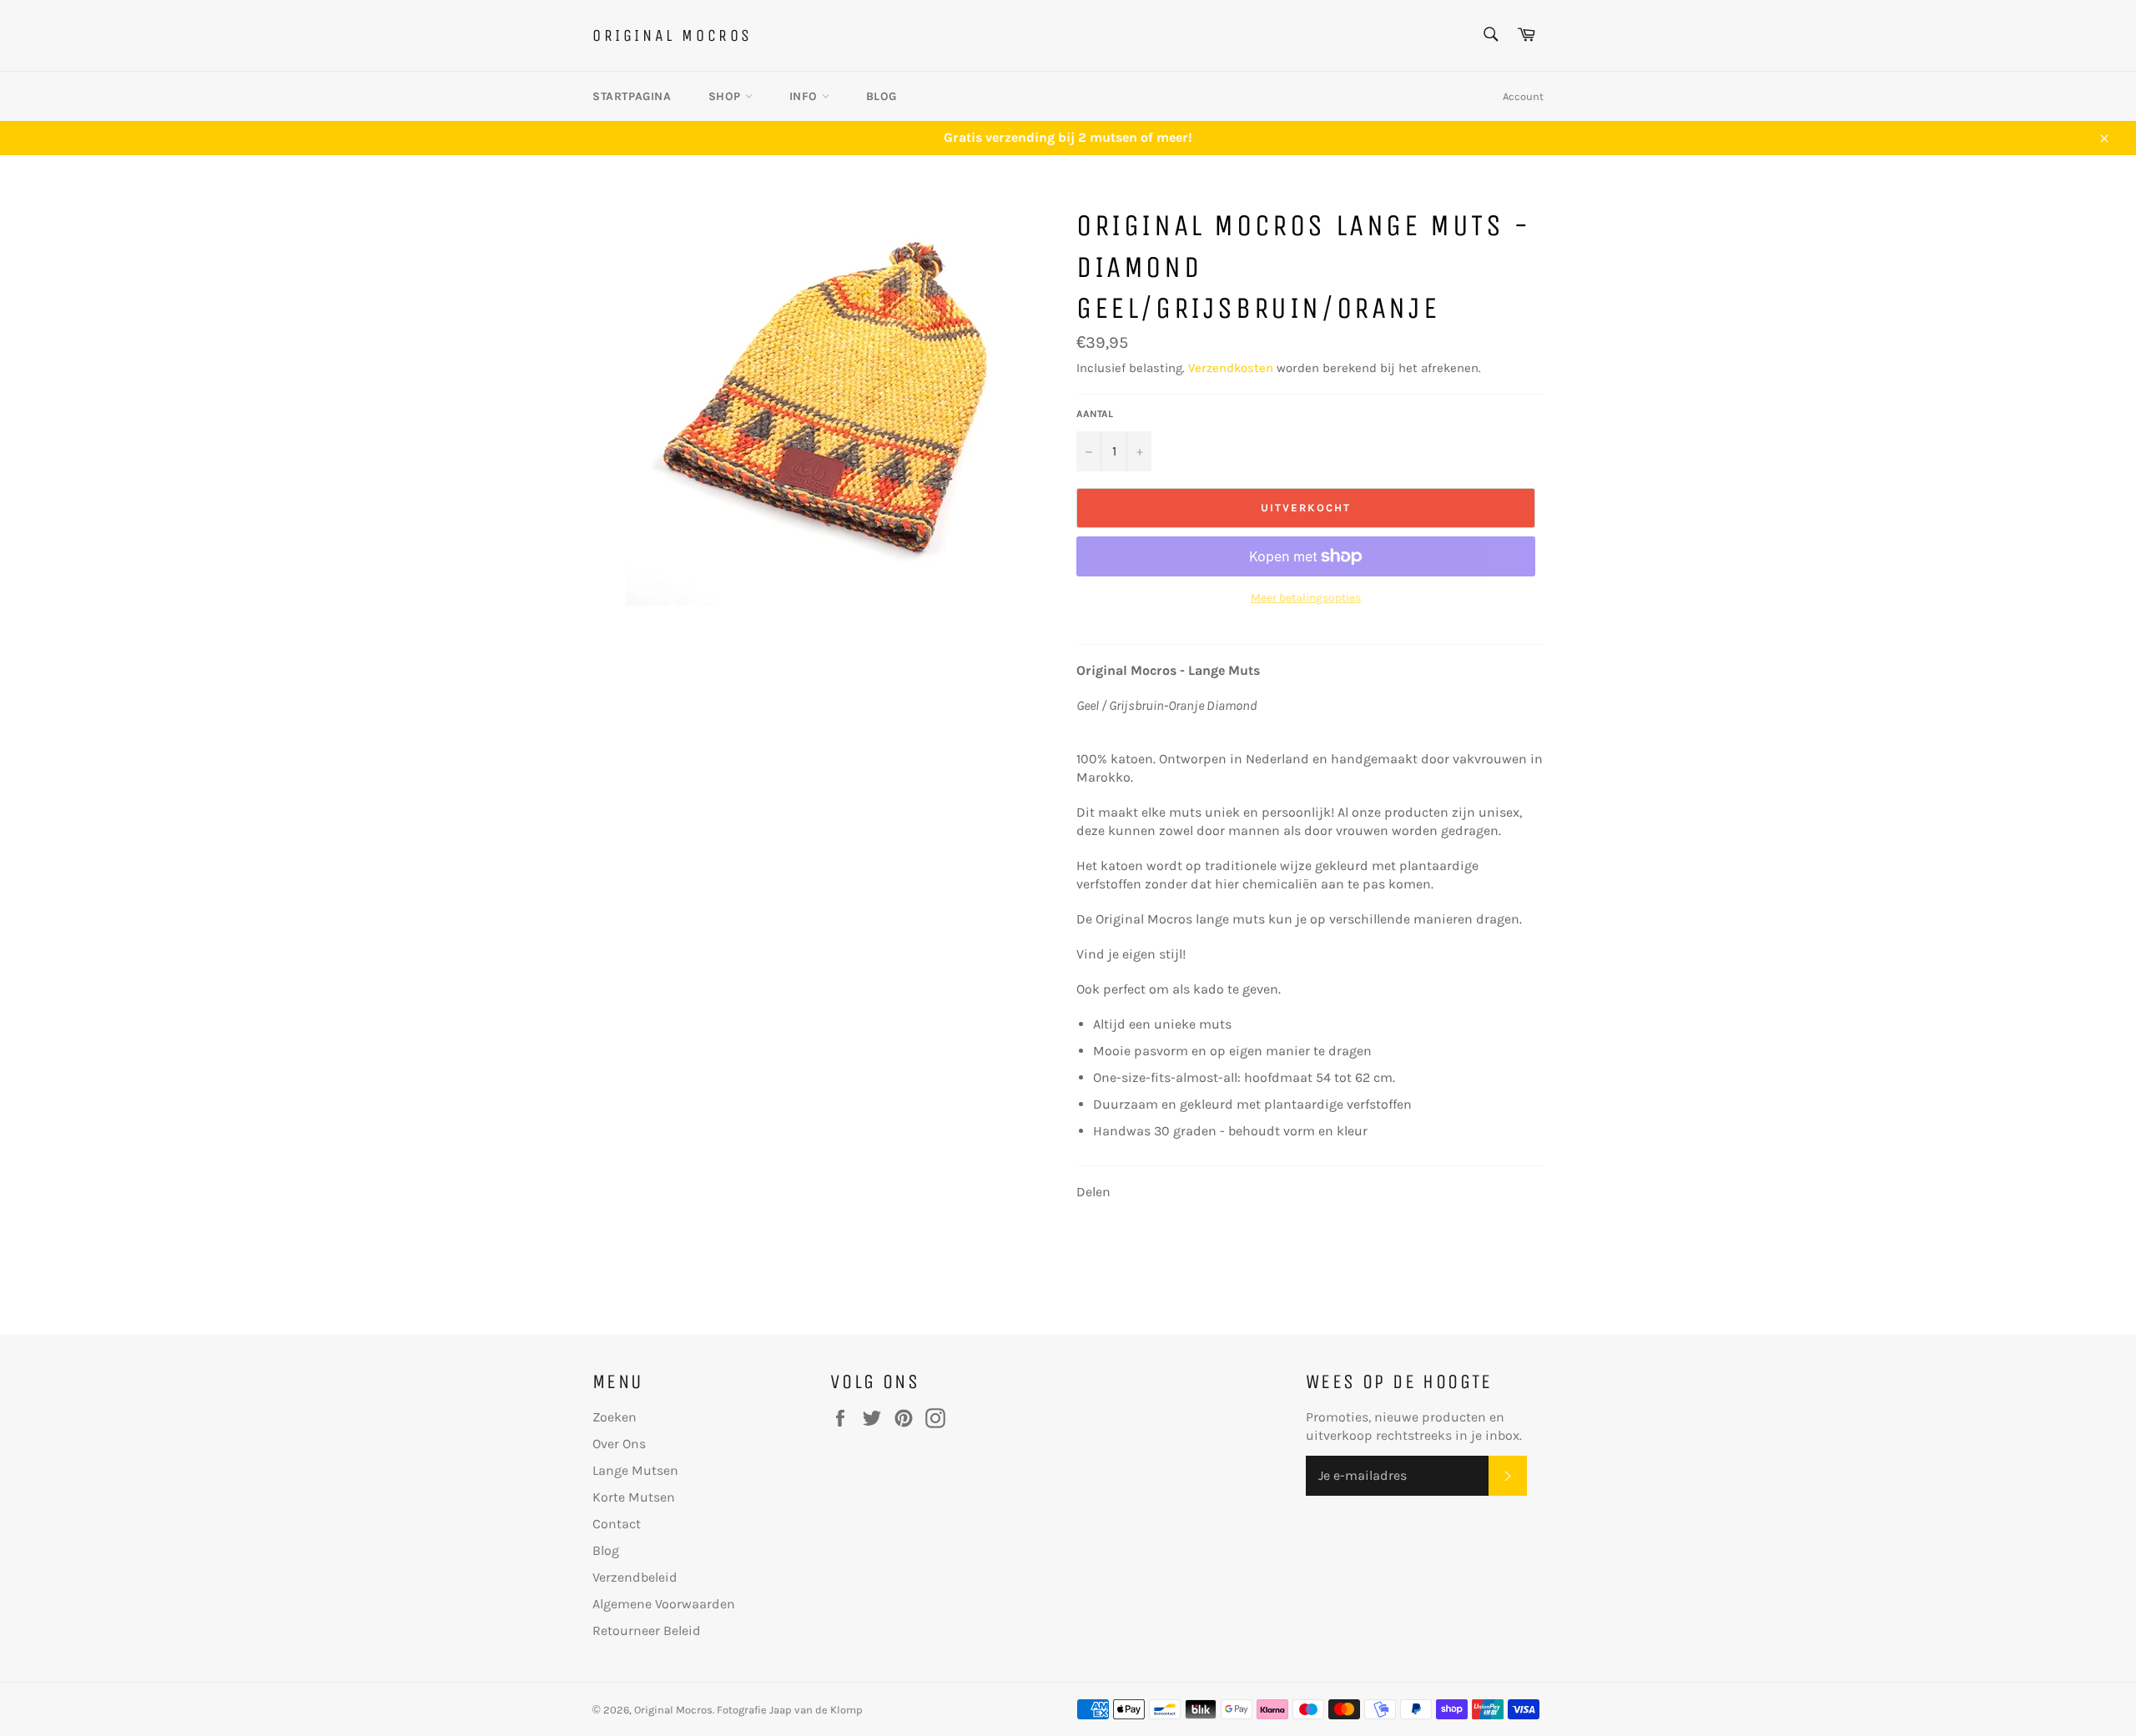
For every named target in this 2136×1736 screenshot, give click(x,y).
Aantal (1095, 414)
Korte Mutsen (634, 1497)
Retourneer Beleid (647, 1630)
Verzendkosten (1231, 368)
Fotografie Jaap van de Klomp (790, 1710)
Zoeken (615, 1417)
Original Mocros (673, 35)
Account (1523, 96)
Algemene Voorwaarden (664, 1604)
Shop (727, 96)
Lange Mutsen (635, 1470)
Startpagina (632, 96)
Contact (617, 1524)
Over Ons (619, 1444)
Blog (882, 96)
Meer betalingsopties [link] (1306, 598)
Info (806, 96)
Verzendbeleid (635, 1577)
